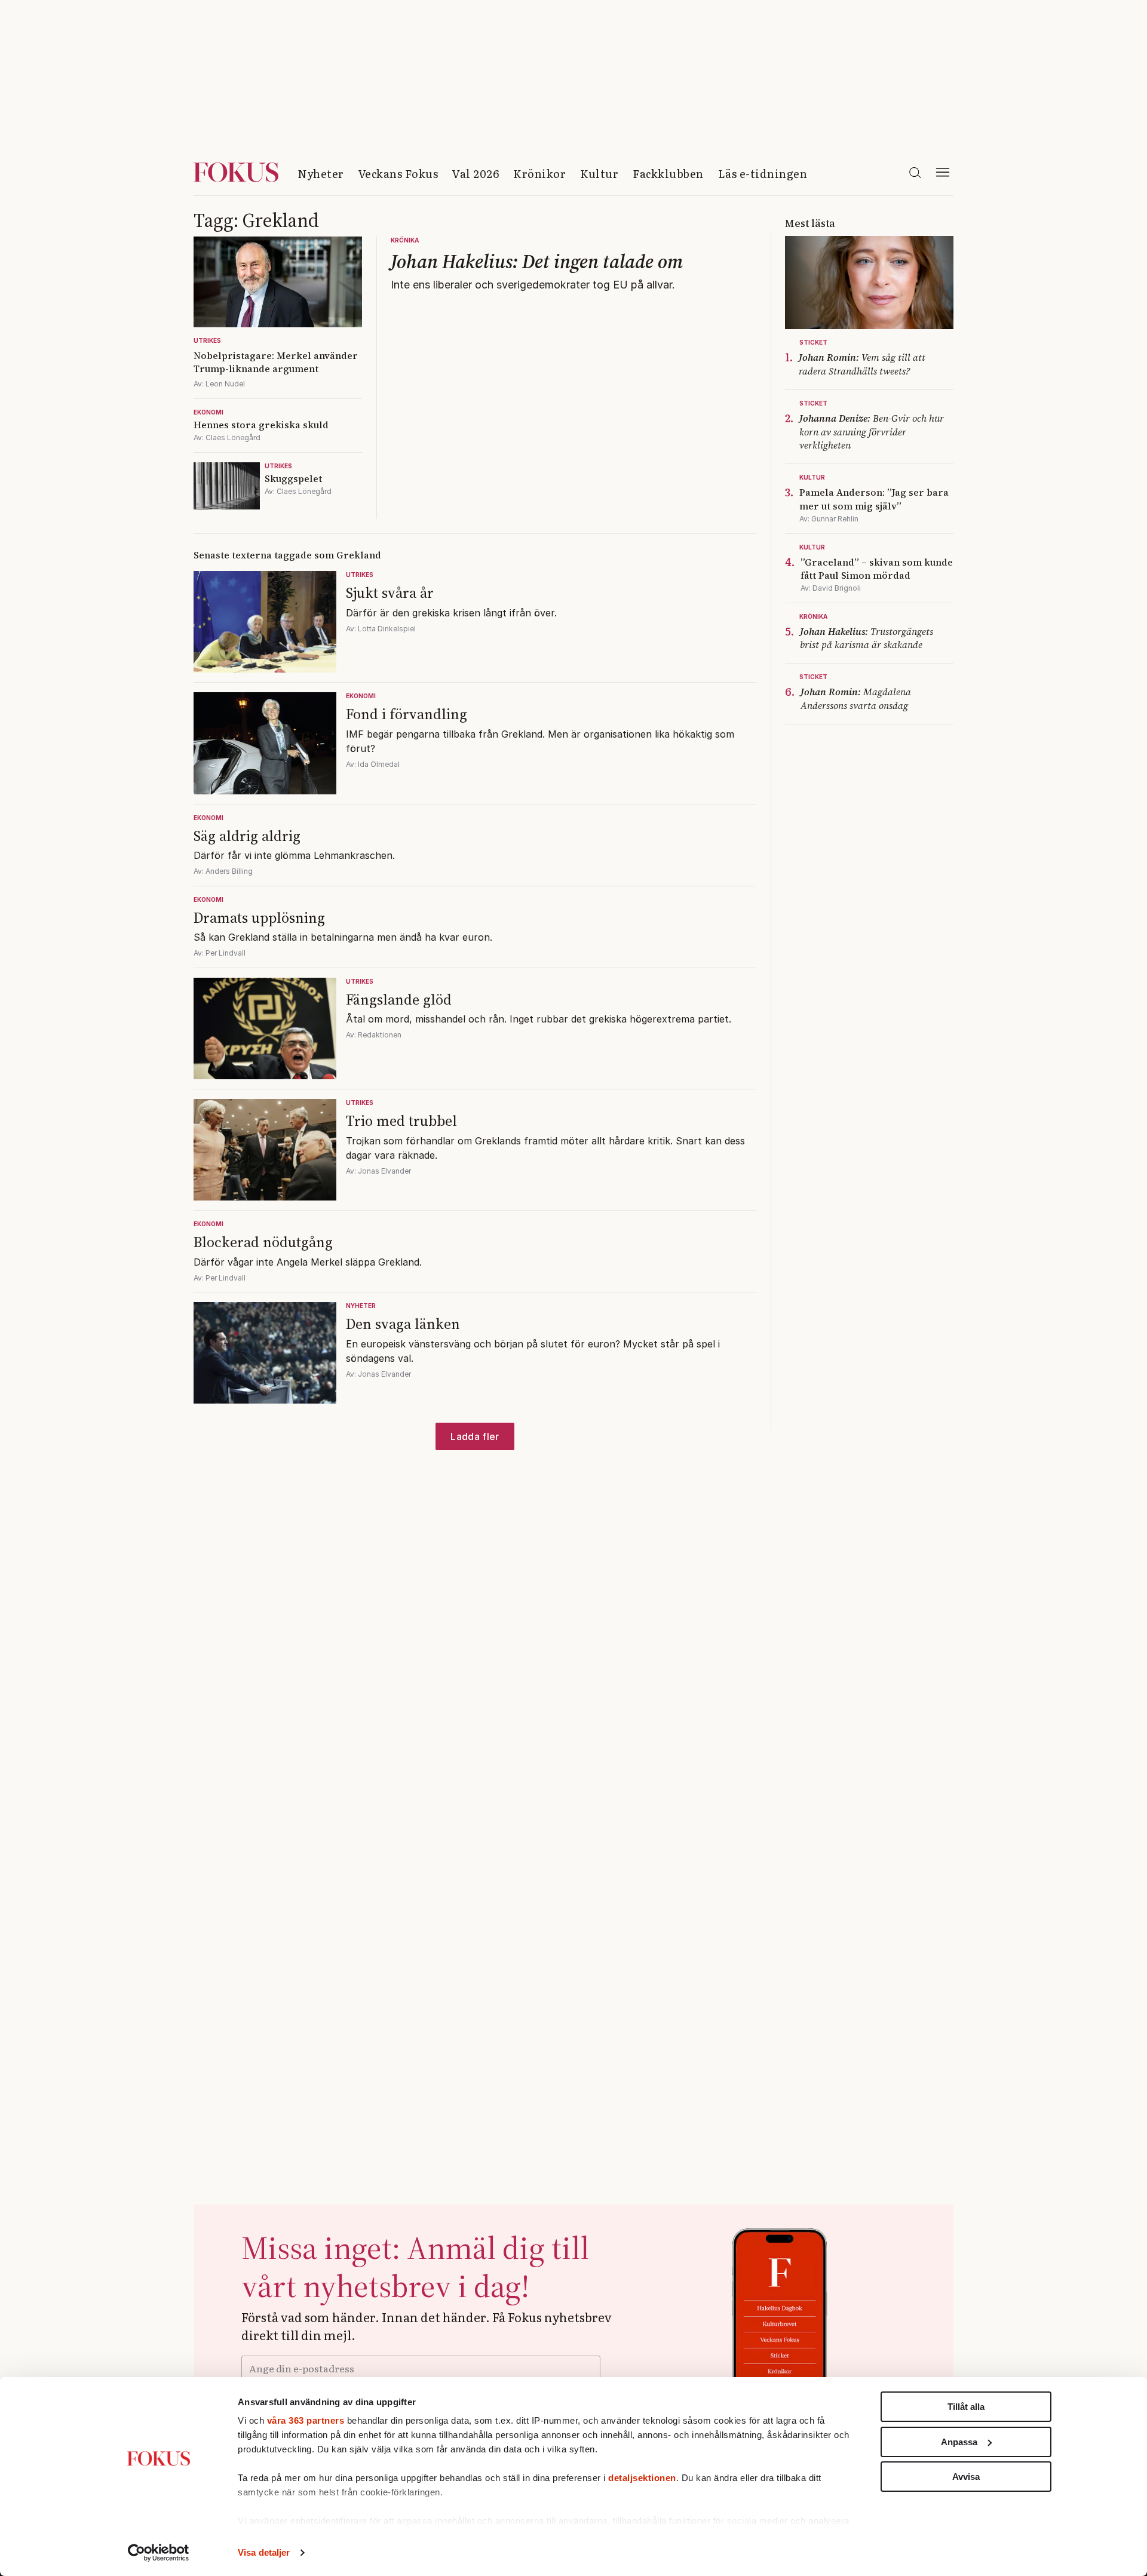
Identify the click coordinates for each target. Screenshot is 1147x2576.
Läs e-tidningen (763, 174)
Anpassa (959, 2442)
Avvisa (966, 2477)
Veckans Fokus (398, 174)
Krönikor (539, 174)
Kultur (599, 174)
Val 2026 (476, 174)
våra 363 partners (306, 2420)
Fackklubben (668, 174)
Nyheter (321, 174)
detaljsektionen (642, 2478)
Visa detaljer (264, 2552)
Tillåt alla (966, 2407)
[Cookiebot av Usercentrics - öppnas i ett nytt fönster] (159, 2553)
